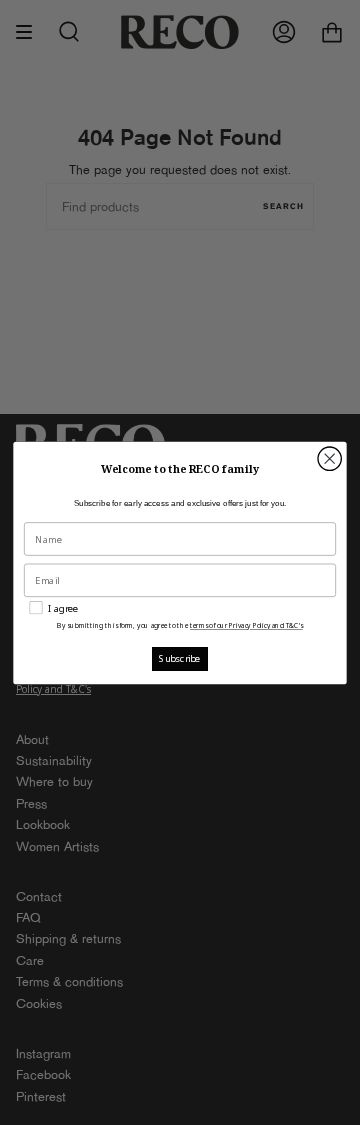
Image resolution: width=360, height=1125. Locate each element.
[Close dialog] (329, 458)
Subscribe (179, 658)
